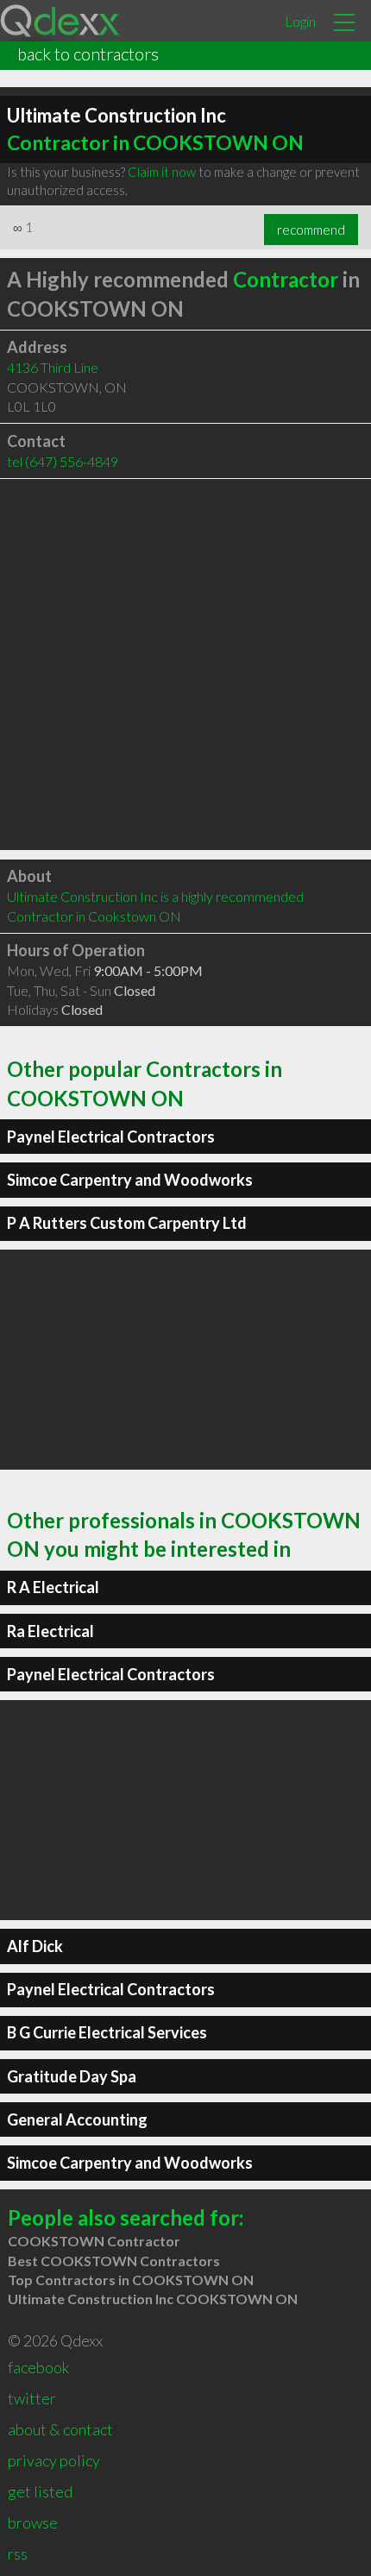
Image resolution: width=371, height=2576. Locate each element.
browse (33, 2522)
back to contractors (88, 54)
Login (300, 21)
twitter (32, 2398)
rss (18, 2554)
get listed (40, 2491)
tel (63, 461)
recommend (311, 230)
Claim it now (162, 172)
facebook (38, 2367)
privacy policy (54, 2460)
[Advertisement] (185, 664)
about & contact (60, 2429)
